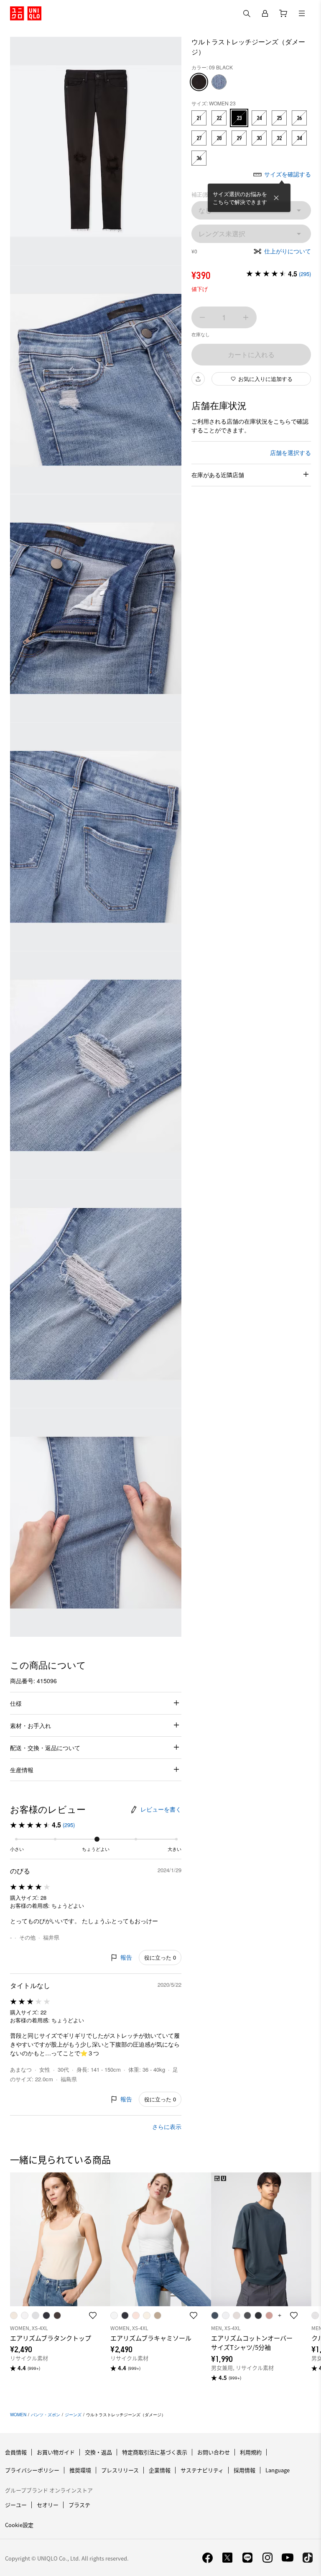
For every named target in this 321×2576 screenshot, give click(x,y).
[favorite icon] (93, 2315)
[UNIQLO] (26, 13)
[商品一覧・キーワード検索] (302, 13)
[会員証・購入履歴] (265, 13)
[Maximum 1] (246, 317)
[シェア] (198, 379)
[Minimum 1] (202, 317)
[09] (199, 82)
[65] (219, 82)
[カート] (283, 13)
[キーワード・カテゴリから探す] (247, 13)
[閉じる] (276, 198)
